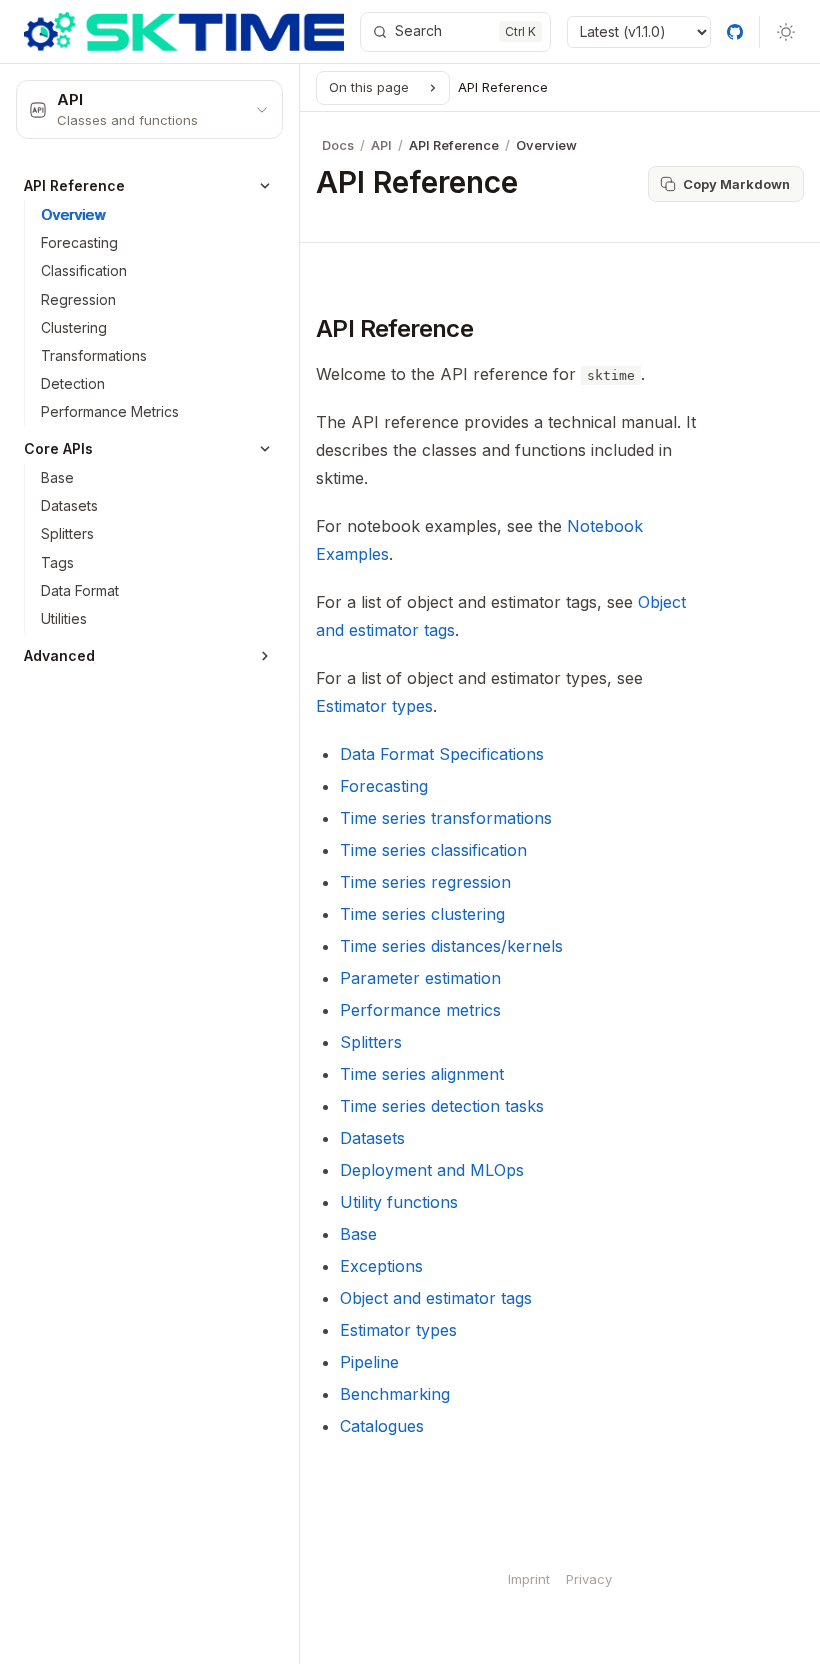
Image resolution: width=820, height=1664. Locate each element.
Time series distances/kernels (451, 946)
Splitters (371, 1042)
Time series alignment (422, 1074)
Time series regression (425, 882)
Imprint (529, 1579)
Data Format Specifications (442, 754)
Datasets (372, 1138)
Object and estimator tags (436, 1298)
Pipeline (369, 1362)
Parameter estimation (420, 978)
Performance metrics (420, 1010)
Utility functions (399, 1202)
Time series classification (433, 850)
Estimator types (398, 1330)
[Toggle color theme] (786, 32)
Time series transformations (446, 818)
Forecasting (384, 786)
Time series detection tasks (442, 1106)
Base (358, 1234)
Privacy (589, 1579)
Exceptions (381, 1266)
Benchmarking (395, 1394)
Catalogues (382, 1426)
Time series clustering (422, 914)
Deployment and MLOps (432, 1170)
